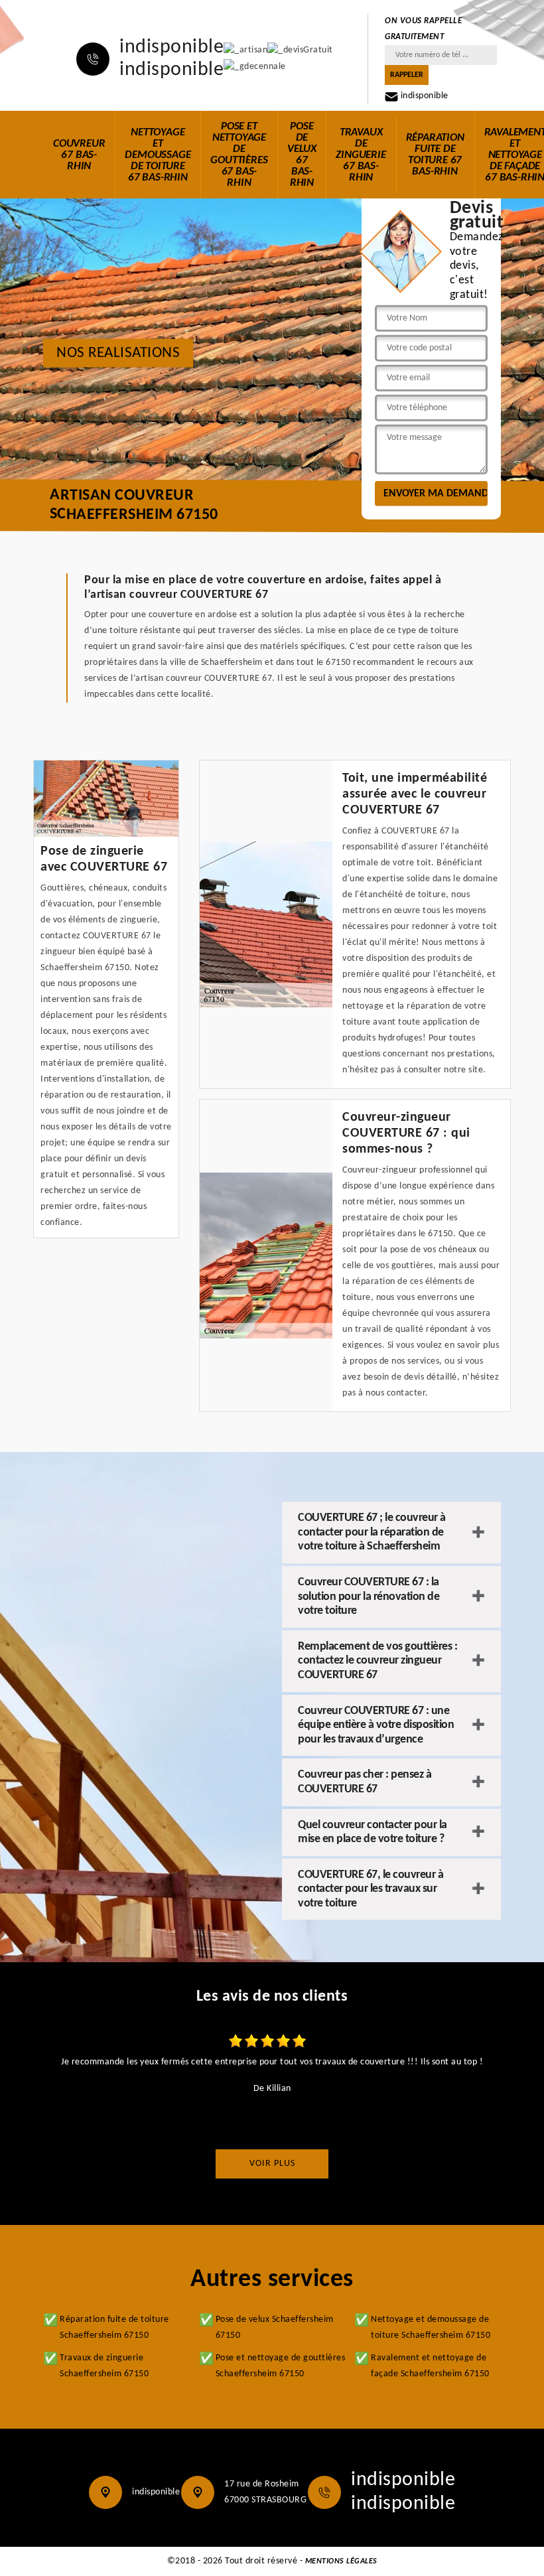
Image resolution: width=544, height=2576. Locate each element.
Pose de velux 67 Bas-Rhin (302, 155)
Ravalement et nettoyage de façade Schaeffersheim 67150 (430, 2366)
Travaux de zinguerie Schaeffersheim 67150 (104, 2366)
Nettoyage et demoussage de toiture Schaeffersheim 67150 (431, 2327)
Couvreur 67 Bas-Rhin (79, 155)
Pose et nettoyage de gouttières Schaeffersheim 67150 (281, 2366)
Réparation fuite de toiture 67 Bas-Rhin (435, 155)
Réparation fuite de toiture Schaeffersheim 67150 (114, 2327)
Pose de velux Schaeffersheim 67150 (275, 2327)
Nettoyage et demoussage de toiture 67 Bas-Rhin (158, 155)
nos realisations (118, 353)
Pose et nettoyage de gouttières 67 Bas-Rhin (239, 155)
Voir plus (272, 2164)
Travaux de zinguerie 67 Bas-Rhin (361, 155)
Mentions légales (341, 2561)
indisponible (171, 48)
